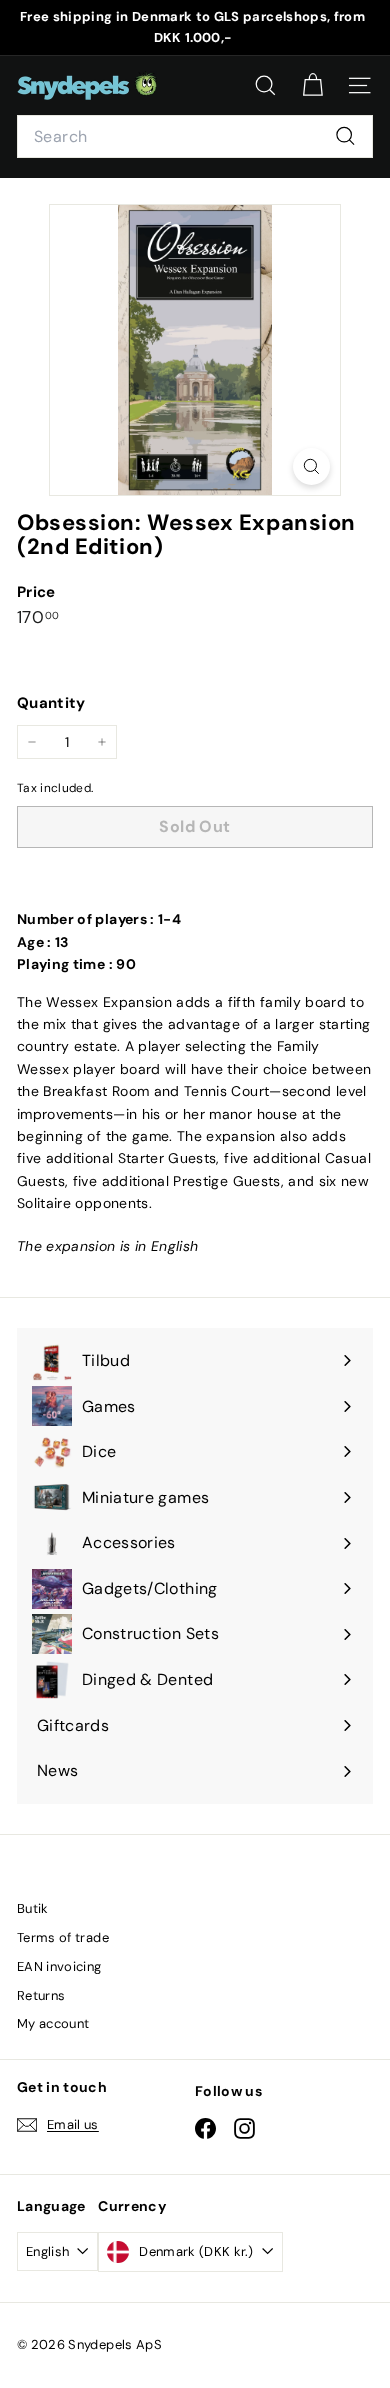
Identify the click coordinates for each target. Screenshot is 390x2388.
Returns (41, 1995)
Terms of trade (63, 1937)
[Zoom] (311, 466)
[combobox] (195, 137)
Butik (33, 1908)
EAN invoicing (59, 1966)
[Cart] (312, 85)
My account (53, 2023)
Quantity (51, 703)
